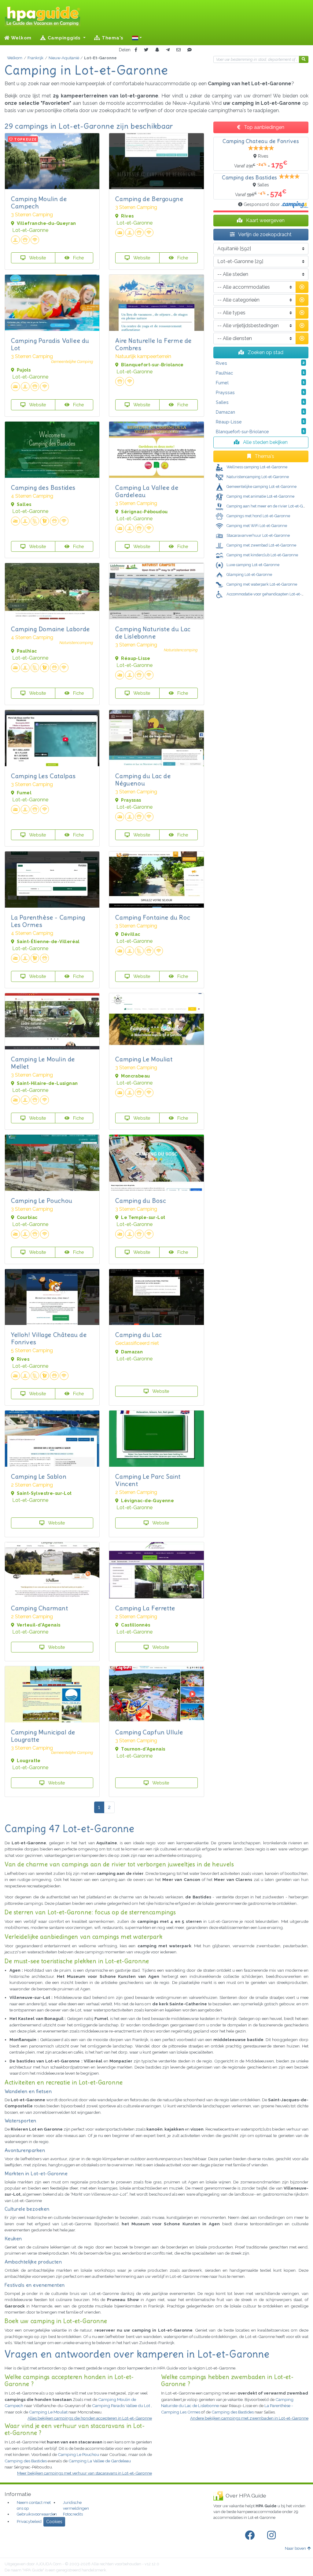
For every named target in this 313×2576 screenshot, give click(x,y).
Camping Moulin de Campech (39, 202)
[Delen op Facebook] (136, 50)
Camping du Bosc (141, 1200)
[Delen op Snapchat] (157, 50)
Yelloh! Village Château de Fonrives (49, 1338)
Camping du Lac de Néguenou (143, 779)
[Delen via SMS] (190, 50)
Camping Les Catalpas (43, 776)
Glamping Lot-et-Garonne (249, 574)
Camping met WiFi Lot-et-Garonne (256, 526)
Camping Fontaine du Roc (153, 917)
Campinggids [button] (64, 38)
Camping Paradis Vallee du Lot (50, 344)
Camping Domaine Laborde (50, 629)
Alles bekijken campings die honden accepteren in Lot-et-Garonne (90, 2418)
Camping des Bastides (43, 487)
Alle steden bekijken (265, 442)
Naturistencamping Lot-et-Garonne (257, 477)
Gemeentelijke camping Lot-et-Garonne (261, 487)
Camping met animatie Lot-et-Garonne (260, 496)
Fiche (78, 258)
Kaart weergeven (265, 220)
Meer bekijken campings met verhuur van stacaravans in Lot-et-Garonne (85, 2473)
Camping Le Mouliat (144, 1059)
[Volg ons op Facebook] (251, 2535)
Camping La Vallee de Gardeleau (147, 491)
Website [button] (37, 258)
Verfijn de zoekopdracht (264, 234)
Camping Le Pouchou (42, 1200)
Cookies (54, 2522)
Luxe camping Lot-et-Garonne (252, 565)
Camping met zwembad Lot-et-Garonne (261, 545)
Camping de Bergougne (149, 199)
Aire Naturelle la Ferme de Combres (153, 344)
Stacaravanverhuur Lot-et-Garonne (258, 535)
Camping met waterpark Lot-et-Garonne (261, 584)
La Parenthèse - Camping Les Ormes (48, 921)
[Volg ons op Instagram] (273, 2535)
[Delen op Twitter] (146, 50)
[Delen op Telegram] (168, 50)
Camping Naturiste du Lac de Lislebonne (153, 633)
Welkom (21, 38)
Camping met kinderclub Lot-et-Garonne (262, 555)
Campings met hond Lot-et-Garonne (258, 516)
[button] (137, 38)
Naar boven (295, 2548)
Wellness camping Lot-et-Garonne (256, 467)
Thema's (112, 38)
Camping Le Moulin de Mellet (43, 1063)
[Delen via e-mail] (179, 50)
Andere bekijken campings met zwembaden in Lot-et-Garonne (249, 2418)
